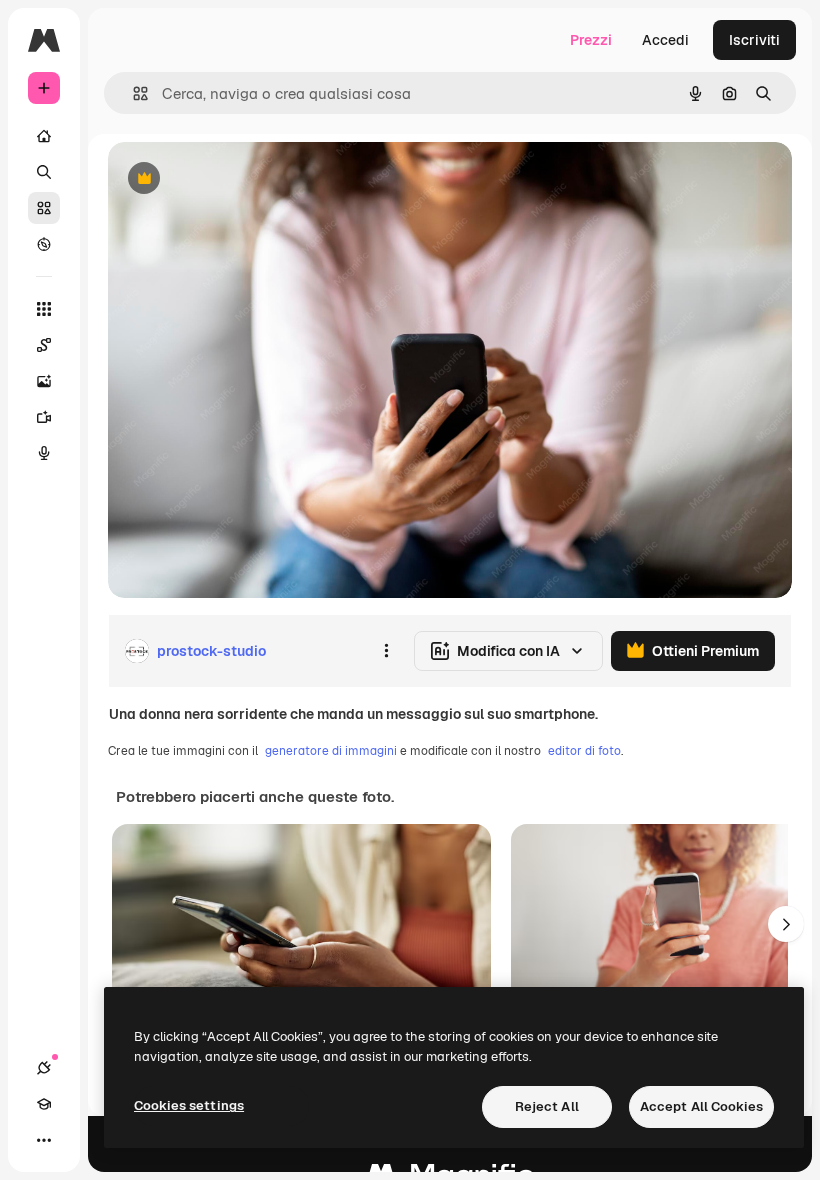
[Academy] (44, 1104)
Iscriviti (754, 40)
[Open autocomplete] (132, 93)
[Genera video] (44, 417)
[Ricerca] (44, 172)
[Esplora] (44, 244)
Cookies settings (189, 1105)
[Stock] (44, 208)
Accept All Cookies (701, 1106)
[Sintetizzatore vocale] (44, 453)
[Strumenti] (44, 309)
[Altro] (44, 1140)
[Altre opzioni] (386, 651)
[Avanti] (786, 924)
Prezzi (591, 40)
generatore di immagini (331, 751)
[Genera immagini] (44, 381)
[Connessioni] (44, 1068)
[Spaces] (44, 345)
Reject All (547, 1106)
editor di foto (584, 751)
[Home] (44, 136)
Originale (240, 179)
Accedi (665, 40)
